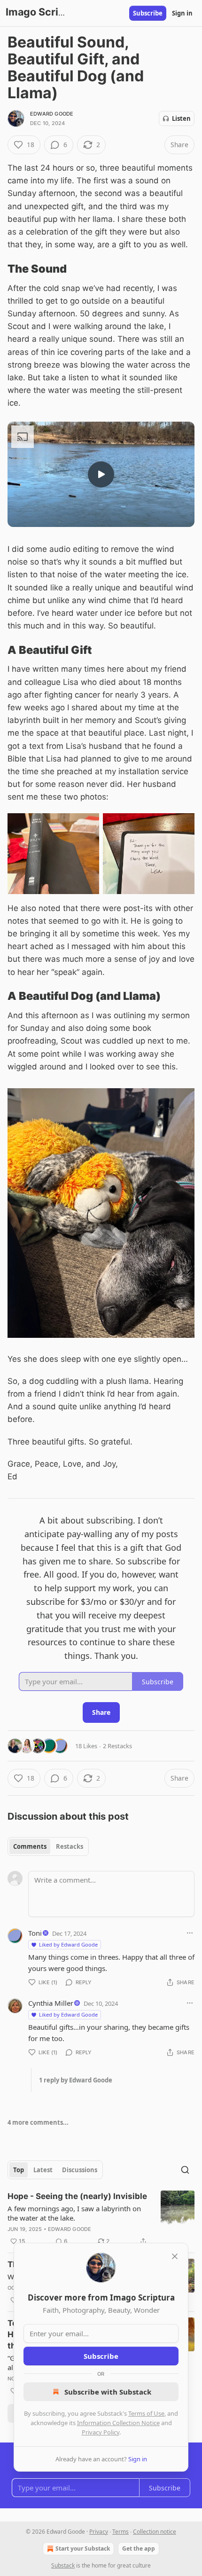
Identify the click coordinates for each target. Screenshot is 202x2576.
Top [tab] (19, 2170)
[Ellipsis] (190, 1933)
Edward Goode (52, 114)
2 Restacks (117, 1746)
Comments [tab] (30, 1846)
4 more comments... (38, 2122)
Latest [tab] (43, 2170)
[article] (101, 2219)
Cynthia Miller (51, 2003)
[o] (101, 474)
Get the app (139, 2549)
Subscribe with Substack (108, 2392)
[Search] (185, 2170)
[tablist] (48, 1846)
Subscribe (148, 13)
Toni (35, 1933)
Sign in (182, 13)
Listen (181, 118)
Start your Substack (83, 2549)
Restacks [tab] (70, 1846)
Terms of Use (146, 2413)
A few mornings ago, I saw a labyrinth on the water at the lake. (74, 2213)
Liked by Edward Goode (68, 1944)
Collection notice (155, 2532)
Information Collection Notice (118, 2423)
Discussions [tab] (80, 2170)
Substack (63, 2565)
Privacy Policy (101, 2432)
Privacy (99, 2532)
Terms (120, 2532)
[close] (175, 2256)
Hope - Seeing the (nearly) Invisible (77, 2196)
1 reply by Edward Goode (76, 2080)
